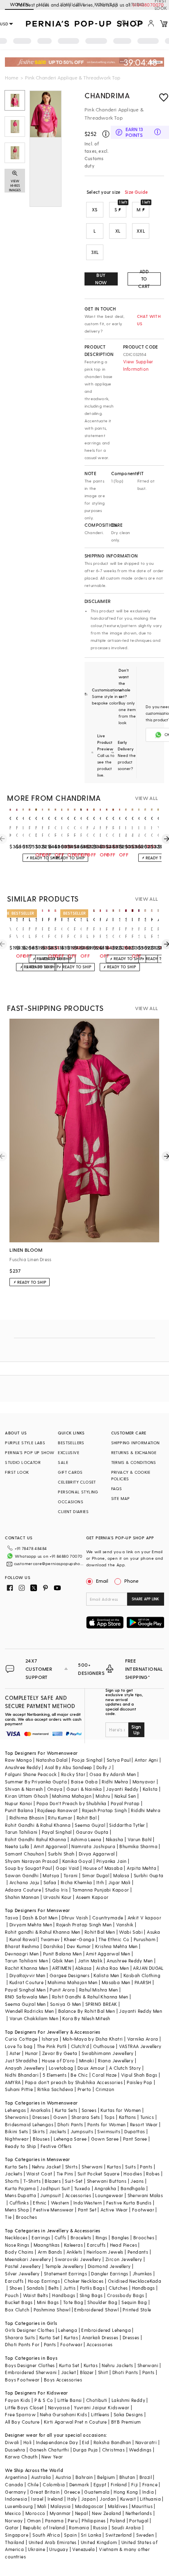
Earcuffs (96, 2245)
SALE (63, 1462)
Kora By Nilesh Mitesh (86, 2018)
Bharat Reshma (22, 1946)
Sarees (89, 2110)
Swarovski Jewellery (78, 2259)
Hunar (32, 2053)
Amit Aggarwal (50, 1846)
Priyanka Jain (112, 1861)
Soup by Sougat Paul (28, 1868)
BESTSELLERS (71, 1443)
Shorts (12, 2181)
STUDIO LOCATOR (23, 1462)
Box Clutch (17, 2310)
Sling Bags (91, 2295)
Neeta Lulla (17, 1846)
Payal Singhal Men (25, 1990)
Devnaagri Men (22, 1954)
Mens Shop (17, 2210)
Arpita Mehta (142, 1868)
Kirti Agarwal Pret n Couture (75, 2422)
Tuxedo (82, 2188)
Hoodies (133, 2174)
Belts (54, 2288)
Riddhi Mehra (146, 1810)
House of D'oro (58, 2061)
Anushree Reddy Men (130, 1961)
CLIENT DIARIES (73, 1511)
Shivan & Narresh (24, 1789)
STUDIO (136, 4)
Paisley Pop (139, 2082)
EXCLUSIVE (69, 1452)
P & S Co (44, 2400)
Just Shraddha (21, 2061)
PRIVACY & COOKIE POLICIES (131, 1475)
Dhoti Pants (70, 2124)
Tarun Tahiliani (21, 1832)
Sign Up (136, 1729)
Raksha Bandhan (112, 2442)
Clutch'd (80, 2046)
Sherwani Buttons (107, 2181)
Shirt (103, 2372)
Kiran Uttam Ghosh (26, 1796)
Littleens (100, 2414)
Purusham (145, 1939)
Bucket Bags (19, 2302)
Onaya (55, 1789)
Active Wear (114, 2210)
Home (12, 77)
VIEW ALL (146, 798)
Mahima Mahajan (72, 1796)
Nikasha (115, 1839)
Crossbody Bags (126, 2295)
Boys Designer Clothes (30, 2365)
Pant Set (87, 2210)
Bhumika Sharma (138, 1846)
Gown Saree (105, 2139)
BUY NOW (101, 279)
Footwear (143, 2210)
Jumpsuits (82, 2131)
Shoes (16, 2288)
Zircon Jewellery (124, 2259)
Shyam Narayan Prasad (31, 1861)
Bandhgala (133, 2188)
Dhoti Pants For (22, 2344)
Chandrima (107, 95)
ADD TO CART (144, 279)
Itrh (100, 1882)
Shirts (71, 2167)
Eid (86, 2442)
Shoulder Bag (102, 2302)
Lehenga (68, 2330)
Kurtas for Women (121, 2110)
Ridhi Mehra (115, 1782)
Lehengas (15, 2110)
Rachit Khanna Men (26, 1968)
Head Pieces (123, 2245)
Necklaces (16, 2237)
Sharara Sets (86, 2117)
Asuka (153, 1932)
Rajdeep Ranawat (57, 1810)
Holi (28, 2442)
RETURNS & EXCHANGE (134, 1452)
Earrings (41, 2237)
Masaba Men (116, 1982)
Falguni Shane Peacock (31, 1774)
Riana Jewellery (116, 2061)
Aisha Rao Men (112, 1968)
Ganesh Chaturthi (49, 2450)
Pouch (12, 2295)
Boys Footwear (22, 2380)
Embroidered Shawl (96, 2310)
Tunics (147, 2117)
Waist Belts (35, 2295)
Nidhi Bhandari (22, 2075)
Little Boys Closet (24, 2407)
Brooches (26, 2217)
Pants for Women (107, 2124)
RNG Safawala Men (26, 1997)
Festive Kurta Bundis (129, 2203)
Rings (102, 2237)
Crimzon (105, 2089)
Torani (71, 1875)
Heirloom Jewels (105, 2252)
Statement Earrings (65, 2274)
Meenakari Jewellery (28, 2259)
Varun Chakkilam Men (34, 2018)
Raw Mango (18, 1760)
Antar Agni (146, 1760)
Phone (131, 1581)
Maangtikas (47, 2245)
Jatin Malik (90, 1961)
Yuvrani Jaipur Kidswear (102, 2407)
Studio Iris (56, 1890)
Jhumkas (142, 2274)
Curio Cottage (21, 2039)
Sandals (35, 2288)
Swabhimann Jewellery (108, 2053)
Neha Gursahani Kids (63, 2414)
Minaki (87, 2061)
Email (102, 1581)
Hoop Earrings (44, 2281)
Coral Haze (104, 2075)
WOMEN (19, 4)
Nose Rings (17, 2245)
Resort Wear (144, 2124)
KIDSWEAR (106, 4)
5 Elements (55, 2075)
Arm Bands (50, 2252)
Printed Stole (137, 2310)
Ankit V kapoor (145, 1918)
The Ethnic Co (114, 1939)
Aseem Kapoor (92, 1897)
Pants (146, 2167)
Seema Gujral (90, 1825)
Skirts (39, 2131)
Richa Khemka (77, 1882)
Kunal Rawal (23, 1939)
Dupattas (135, 2131)
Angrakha (105, 2188)
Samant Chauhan (24, 1854)
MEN (44, 4)
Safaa (50, 1882)
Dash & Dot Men (40, 1918)
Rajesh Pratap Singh (105, 1810)
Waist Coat (39, 2174)
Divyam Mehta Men (31, 1925)
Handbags (144, 2288)
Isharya (50, 2039)
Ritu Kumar (60, 1818)
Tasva (11, 1918)
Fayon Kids (17, 2400)
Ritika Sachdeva (55, 2089)
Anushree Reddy (23, 1767)
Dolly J (104, 1767)
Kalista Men (106, 1975)
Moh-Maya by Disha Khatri (93, 2039)
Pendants (138, 2252)
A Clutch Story (125, 2068)
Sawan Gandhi (22, 1875)
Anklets (74, 2252)
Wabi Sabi (131, 1932)
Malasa (121, 1875)
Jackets (58, 2131)
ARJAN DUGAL (148, 1968)
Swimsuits (109, 2131)
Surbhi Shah (61, 1854)
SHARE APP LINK (145, 1599)
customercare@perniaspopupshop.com (49, 1563)
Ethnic (40, 2203)
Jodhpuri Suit (55, 2188)
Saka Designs (128, 2414)
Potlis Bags (92, 2288)
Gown (60, 2117)
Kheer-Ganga (79, 1939)
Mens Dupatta (21, 2195)
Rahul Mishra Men (98, 1990)
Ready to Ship (21, 2146)
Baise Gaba (84, 1782)
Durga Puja (85, 2450)
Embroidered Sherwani (31, 2372)
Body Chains (19, 2252)
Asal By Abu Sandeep (69, 1767)
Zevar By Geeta (60, 2053)
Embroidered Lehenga (106, 2330)
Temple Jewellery (64, 2266)
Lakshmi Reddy (128, 2400)
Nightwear (17, 2139)
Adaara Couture (23, 1890)
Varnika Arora (143, 2039)
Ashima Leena (86, 1839)
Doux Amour (91, 2068)
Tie (8, 2217)
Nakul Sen (125, 1796)
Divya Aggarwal (97, 1854)
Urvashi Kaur (58, 1897)
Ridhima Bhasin (27, 1818)
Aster (15, 2053)
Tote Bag (73, 2302)
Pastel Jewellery (23, 2266)
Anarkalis (41, 2110)
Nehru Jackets (117, 2365)
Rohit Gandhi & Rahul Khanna (38, 1825)
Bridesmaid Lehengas (29, 2124)
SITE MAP (121, 1498)
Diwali (12, 2442)
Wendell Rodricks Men (29, 2011)
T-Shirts (32, 2181)
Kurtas (114, 2167)
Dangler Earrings (110, 2274)
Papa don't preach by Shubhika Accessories (74, 2082)
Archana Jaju (24, 1882)
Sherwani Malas (145, 2195)
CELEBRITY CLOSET (77, 1482)
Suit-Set (74, 2181)
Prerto (84, 2089)
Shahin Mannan (22, 1897)
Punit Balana (19, 1810)
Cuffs (61, 2237)
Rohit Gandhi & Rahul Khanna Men (90, 1997)
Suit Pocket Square (98, 2174)
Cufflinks (19, 2203)
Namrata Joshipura (93, 1846)
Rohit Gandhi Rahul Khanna (35, 1839)
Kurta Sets (66, 2110)
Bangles (120, 2237)
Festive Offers (56, 2146)
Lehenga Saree (70, 2139)
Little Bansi (70, 2400)
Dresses (41, 2117)
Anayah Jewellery (25, 2068)
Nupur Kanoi (18, 1803)
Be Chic (79, 2075)
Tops (110, 2117)
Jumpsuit (50, 2195)
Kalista (150, 1789)
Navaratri (146, 2442)
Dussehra (15, 2450)
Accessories (78, 2195)
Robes (153, 2174)
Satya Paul (119, 1760)
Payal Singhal (57, 1832)
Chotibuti (97, 2400)
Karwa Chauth (21, 2457)
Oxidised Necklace (129, 2281)
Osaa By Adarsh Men (113, 1774)
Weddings (140, 2450)
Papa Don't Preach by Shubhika (72, 1803)
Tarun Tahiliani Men (26, 1961)
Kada (156, 2281)
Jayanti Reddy (122, 1789)
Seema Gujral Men (25, 2004)
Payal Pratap (125, 1803)
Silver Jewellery (22, 2274)
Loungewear (109, 2195)
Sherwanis (17, 2117)
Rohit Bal (87, 1818)
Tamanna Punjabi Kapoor (101, 1890)
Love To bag (19, 2046)
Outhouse (104, 2046)
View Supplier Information (138, 365)
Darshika (53, 1946)
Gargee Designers (70, 1975)
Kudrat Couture (27, 1982)
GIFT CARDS (70, 1472)
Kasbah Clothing (142, 1975)
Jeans (137, 2181)
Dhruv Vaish (75, 1918)
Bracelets (81, 2237)
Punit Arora (62, 1990)
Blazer (87, 2372)
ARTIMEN (62, 1968)
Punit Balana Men (62, 1954)
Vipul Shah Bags (139, 2075)
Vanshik (125, 1925)
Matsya (51, 1875)
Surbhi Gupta (149, 1875)
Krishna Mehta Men (116, 1946)
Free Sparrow (20, 2414)
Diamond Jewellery (109, 2266)
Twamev (50, 1939)
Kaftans (128, 2117)
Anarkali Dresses (100, 2337)
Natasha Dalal (52, 1760)
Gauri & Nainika (84, 1789)
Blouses (41, 2139)
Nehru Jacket (47, 2167)
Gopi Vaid (67, 1868)
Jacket (69, 2372)
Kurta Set (50, 2337)
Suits (130, 2167)
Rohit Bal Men (100, 1932)
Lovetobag (61, 2068)
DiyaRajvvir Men (27, 1975)
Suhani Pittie (19, 2089)
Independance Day (57, 2442)
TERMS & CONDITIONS (134, 1462)
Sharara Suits (20, 2337)
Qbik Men (63, 1961)
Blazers (53, 2181)
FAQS (117, 1489)
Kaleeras (73, 2245)
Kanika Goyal (77, 1861)
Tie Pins (65, 2174)
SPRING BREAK (101, 2004)
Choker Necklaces (84, 2281)
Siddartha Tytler (127, 1825)
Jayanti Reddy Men (140, 2011)
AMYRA (13, 2082)
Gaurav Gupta (92, 1832)
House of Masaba (103, 1868)
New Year (52, 2457)
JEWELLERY (72, 4)
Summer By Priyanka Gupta (36, 1782)
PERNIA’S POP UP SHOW (30, 1452)
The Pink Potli (52, 2046)
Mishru (103, 1796)
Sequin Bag (134, 2302)
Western (60, 2203)
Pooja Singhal (87, 1760)
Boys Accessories (63, 2380)
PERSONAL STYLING (78, 1492)
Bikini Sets (16, 2131)
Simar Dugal (96, 1875)
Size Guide (136, 192)
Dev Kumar (79, 1946)
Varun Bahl (140, 1839)
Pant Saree (135, 2139)
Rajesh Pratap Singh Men (84, 1925)
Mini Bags (48, 2302)
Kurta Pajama (20, 2188)
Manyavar (144, 1782)
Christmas (114, 2450)
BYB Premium (126, 2422)
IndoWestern (88, 2203)
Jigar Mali (120, 1882)
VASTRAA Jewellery (140, 2046)
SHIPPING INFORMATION (136, 1443)
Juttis (69, 2288)
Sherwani (92, 2167)
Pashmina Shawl (52, 2310)
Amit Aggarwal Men (108, 1954)
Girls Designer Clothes (30, 2330)
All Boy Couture (22, 2422)
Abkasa (83, 1968)
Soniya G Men (66, 2004)
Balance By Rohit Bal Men (87, 2011)
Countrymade (108, 1918)
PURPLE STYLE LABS (25, 1443)
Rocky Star (73, 1774)
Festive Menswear (53, 2210)
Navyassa (59, 2407)
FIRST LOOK (17, 1472)
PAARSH (143, 1982)
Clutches (118, 2288)
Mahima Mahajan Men (72, 1982)
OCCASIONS (71, 1502)
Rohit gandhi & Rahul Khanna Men (42, 1932)
